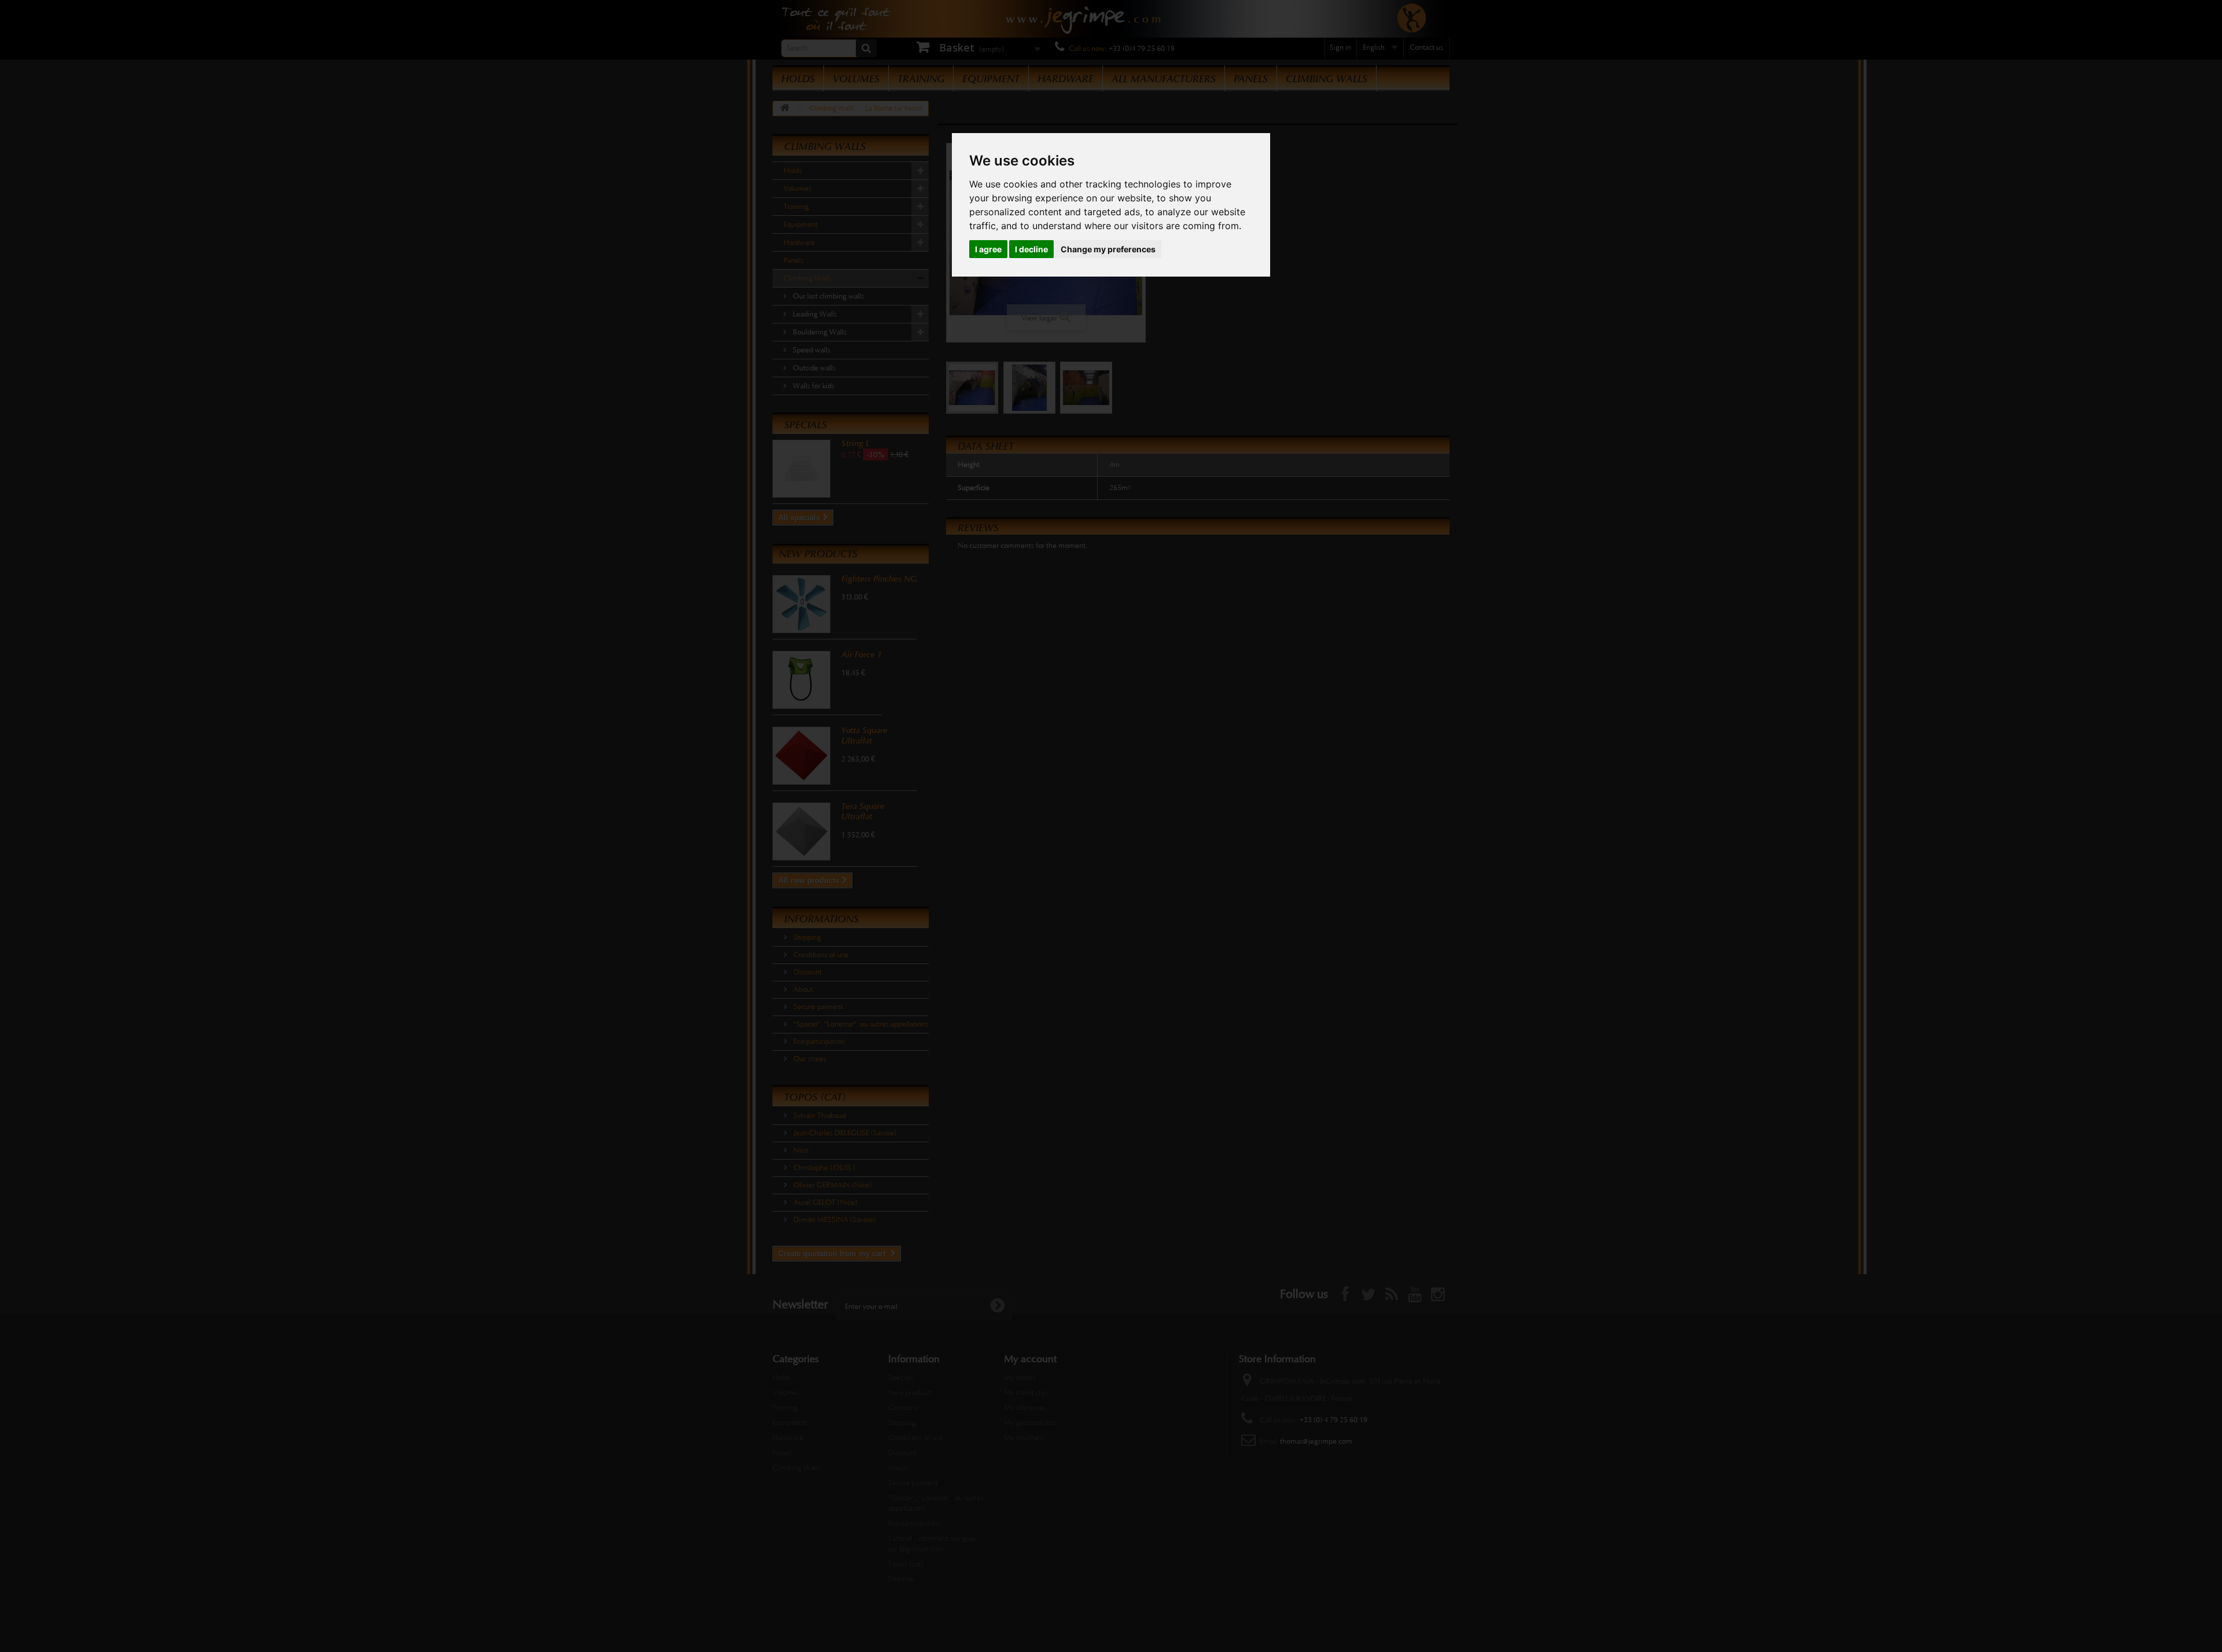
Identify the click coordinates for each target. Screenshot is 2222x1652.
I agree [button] (988, 249)
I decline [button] (1031, 249)
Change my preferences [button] (1108, 249)
